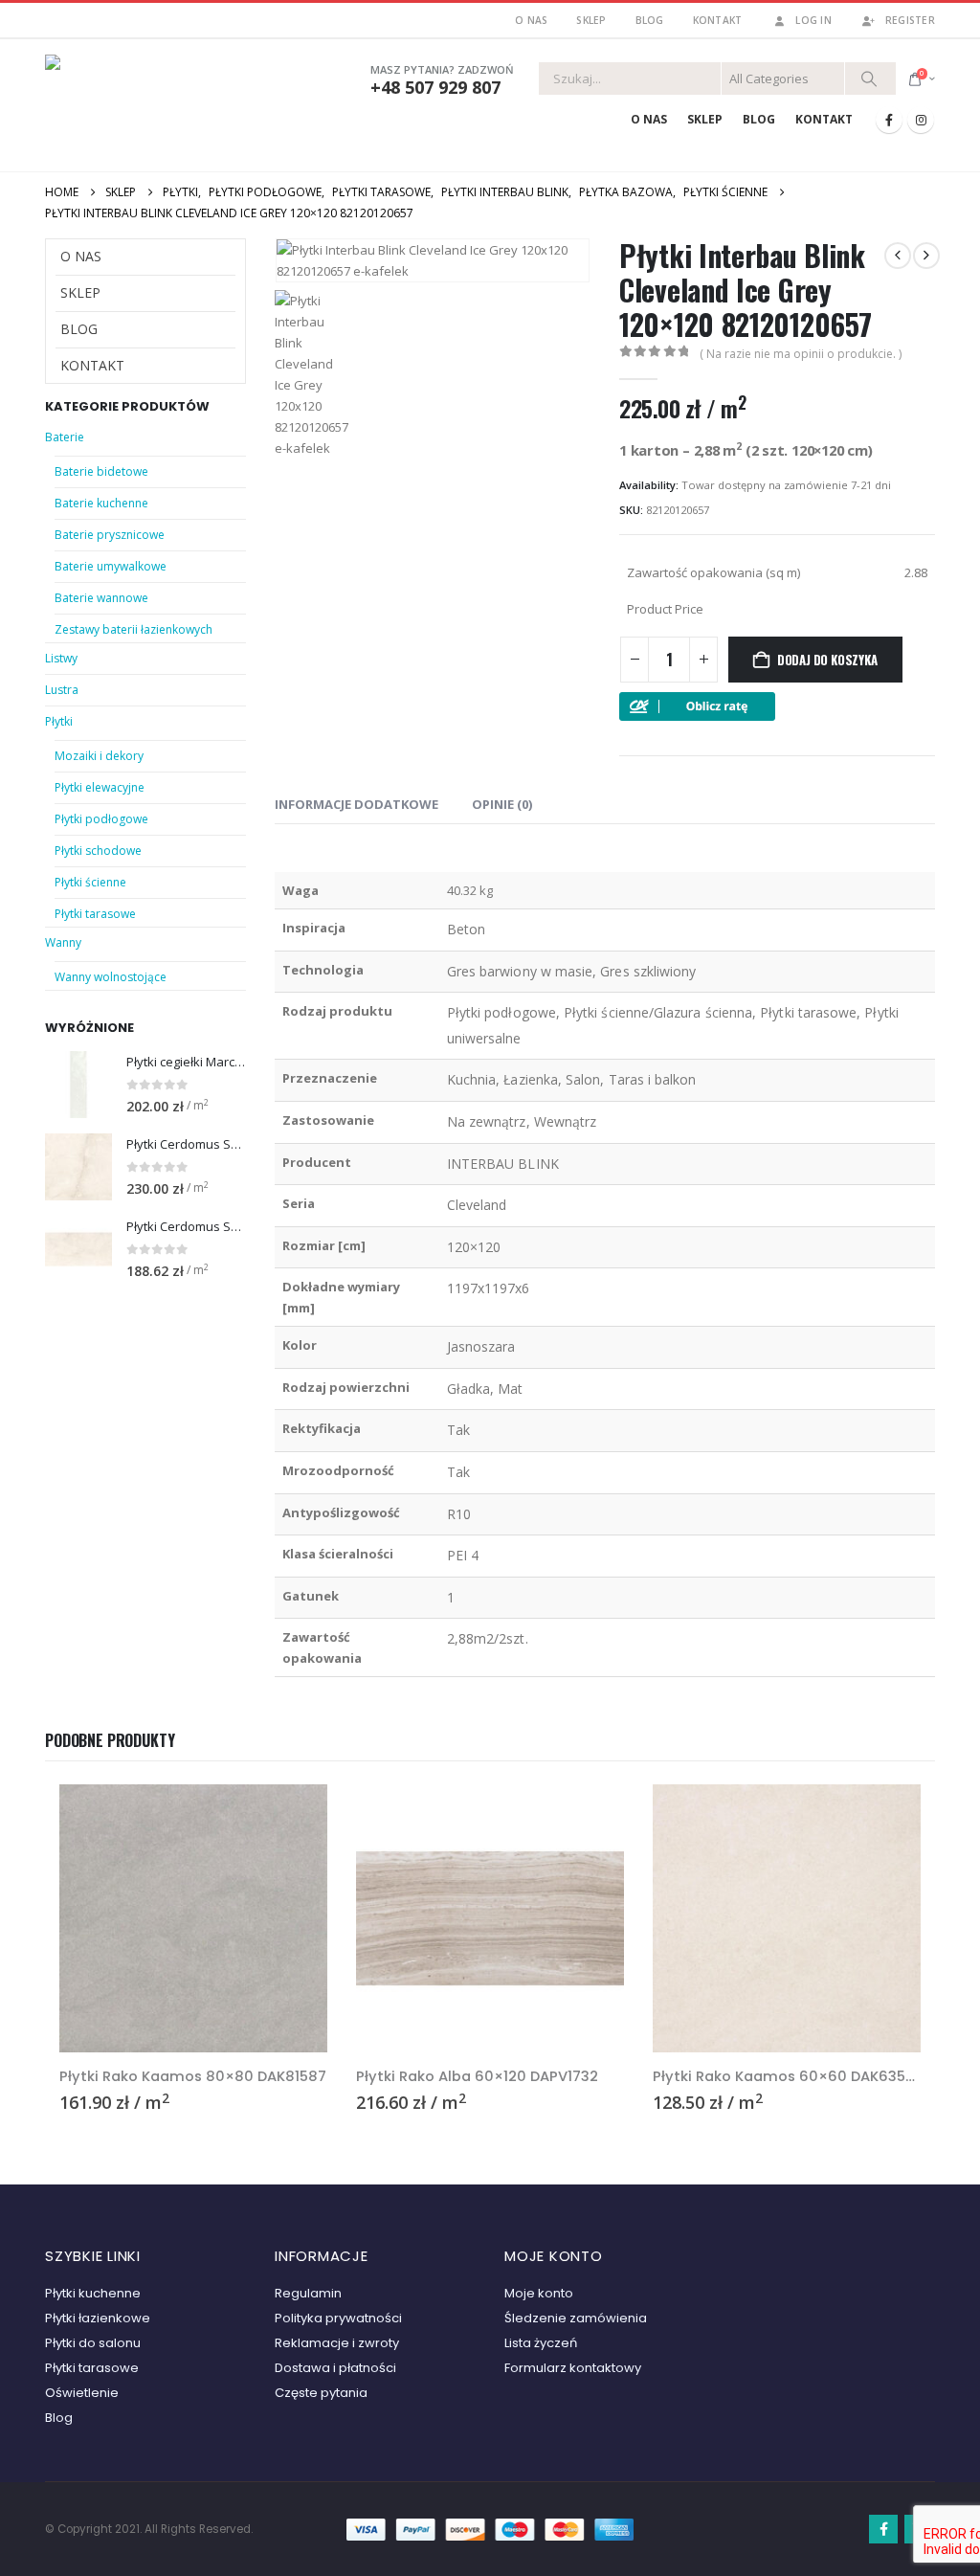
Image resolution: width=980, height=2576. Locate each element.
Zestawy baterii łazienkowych (134, 629)
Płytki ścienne (90, 882)
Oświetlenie (82, 2393)
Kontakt (718, 20)
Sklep (591, 20)
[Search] (869, 78)
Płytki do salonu (93, 2343)
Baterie (65, 437)
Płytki (59, 721)
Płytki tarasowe (95, 914)
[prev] (898, 256)
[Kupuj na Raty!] (697, 705)
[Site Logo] (126, 101)
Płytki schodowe (98, 851)
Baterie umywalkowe (111, 566)
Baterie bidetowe (101, 471)
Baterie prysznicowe (110, 535)
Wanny (63, 942)
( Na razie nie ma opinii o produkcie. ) (801, 354)
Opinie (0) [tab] (502, 804)
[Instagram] (921, 120)
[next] (926, 256)
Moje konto (539, 2293)
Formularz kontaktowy (573, 2368)
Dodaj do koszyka (827, 660)
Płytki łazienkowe (98, 2318)
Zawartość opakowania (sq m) (713, 572)
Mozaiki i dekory (99, 756)
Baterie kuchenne (101, 503)
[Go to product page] (78, 1085)
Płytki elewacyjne (100, 787)
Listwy (61, 658)
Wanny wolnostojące (111, 977)
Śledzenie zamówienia (576, 2318)
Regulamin (308, 2293)
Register (910, 20)
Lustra (62, 690)
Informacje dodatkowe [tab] (356, 804)
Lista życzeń (541, 2343)
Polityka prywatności (338, 2318)
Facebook (883, 2529)
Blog (650, 20)
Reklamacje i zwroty (337, 2343)
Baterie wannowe (101, 598)
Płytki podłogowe (101, 819)
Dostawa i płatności (335, 2368)
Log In (813, 20)
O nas (531, 20)
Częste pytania (321, 2393)
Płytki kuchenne (93, 2293)
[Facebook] (889, 120)
